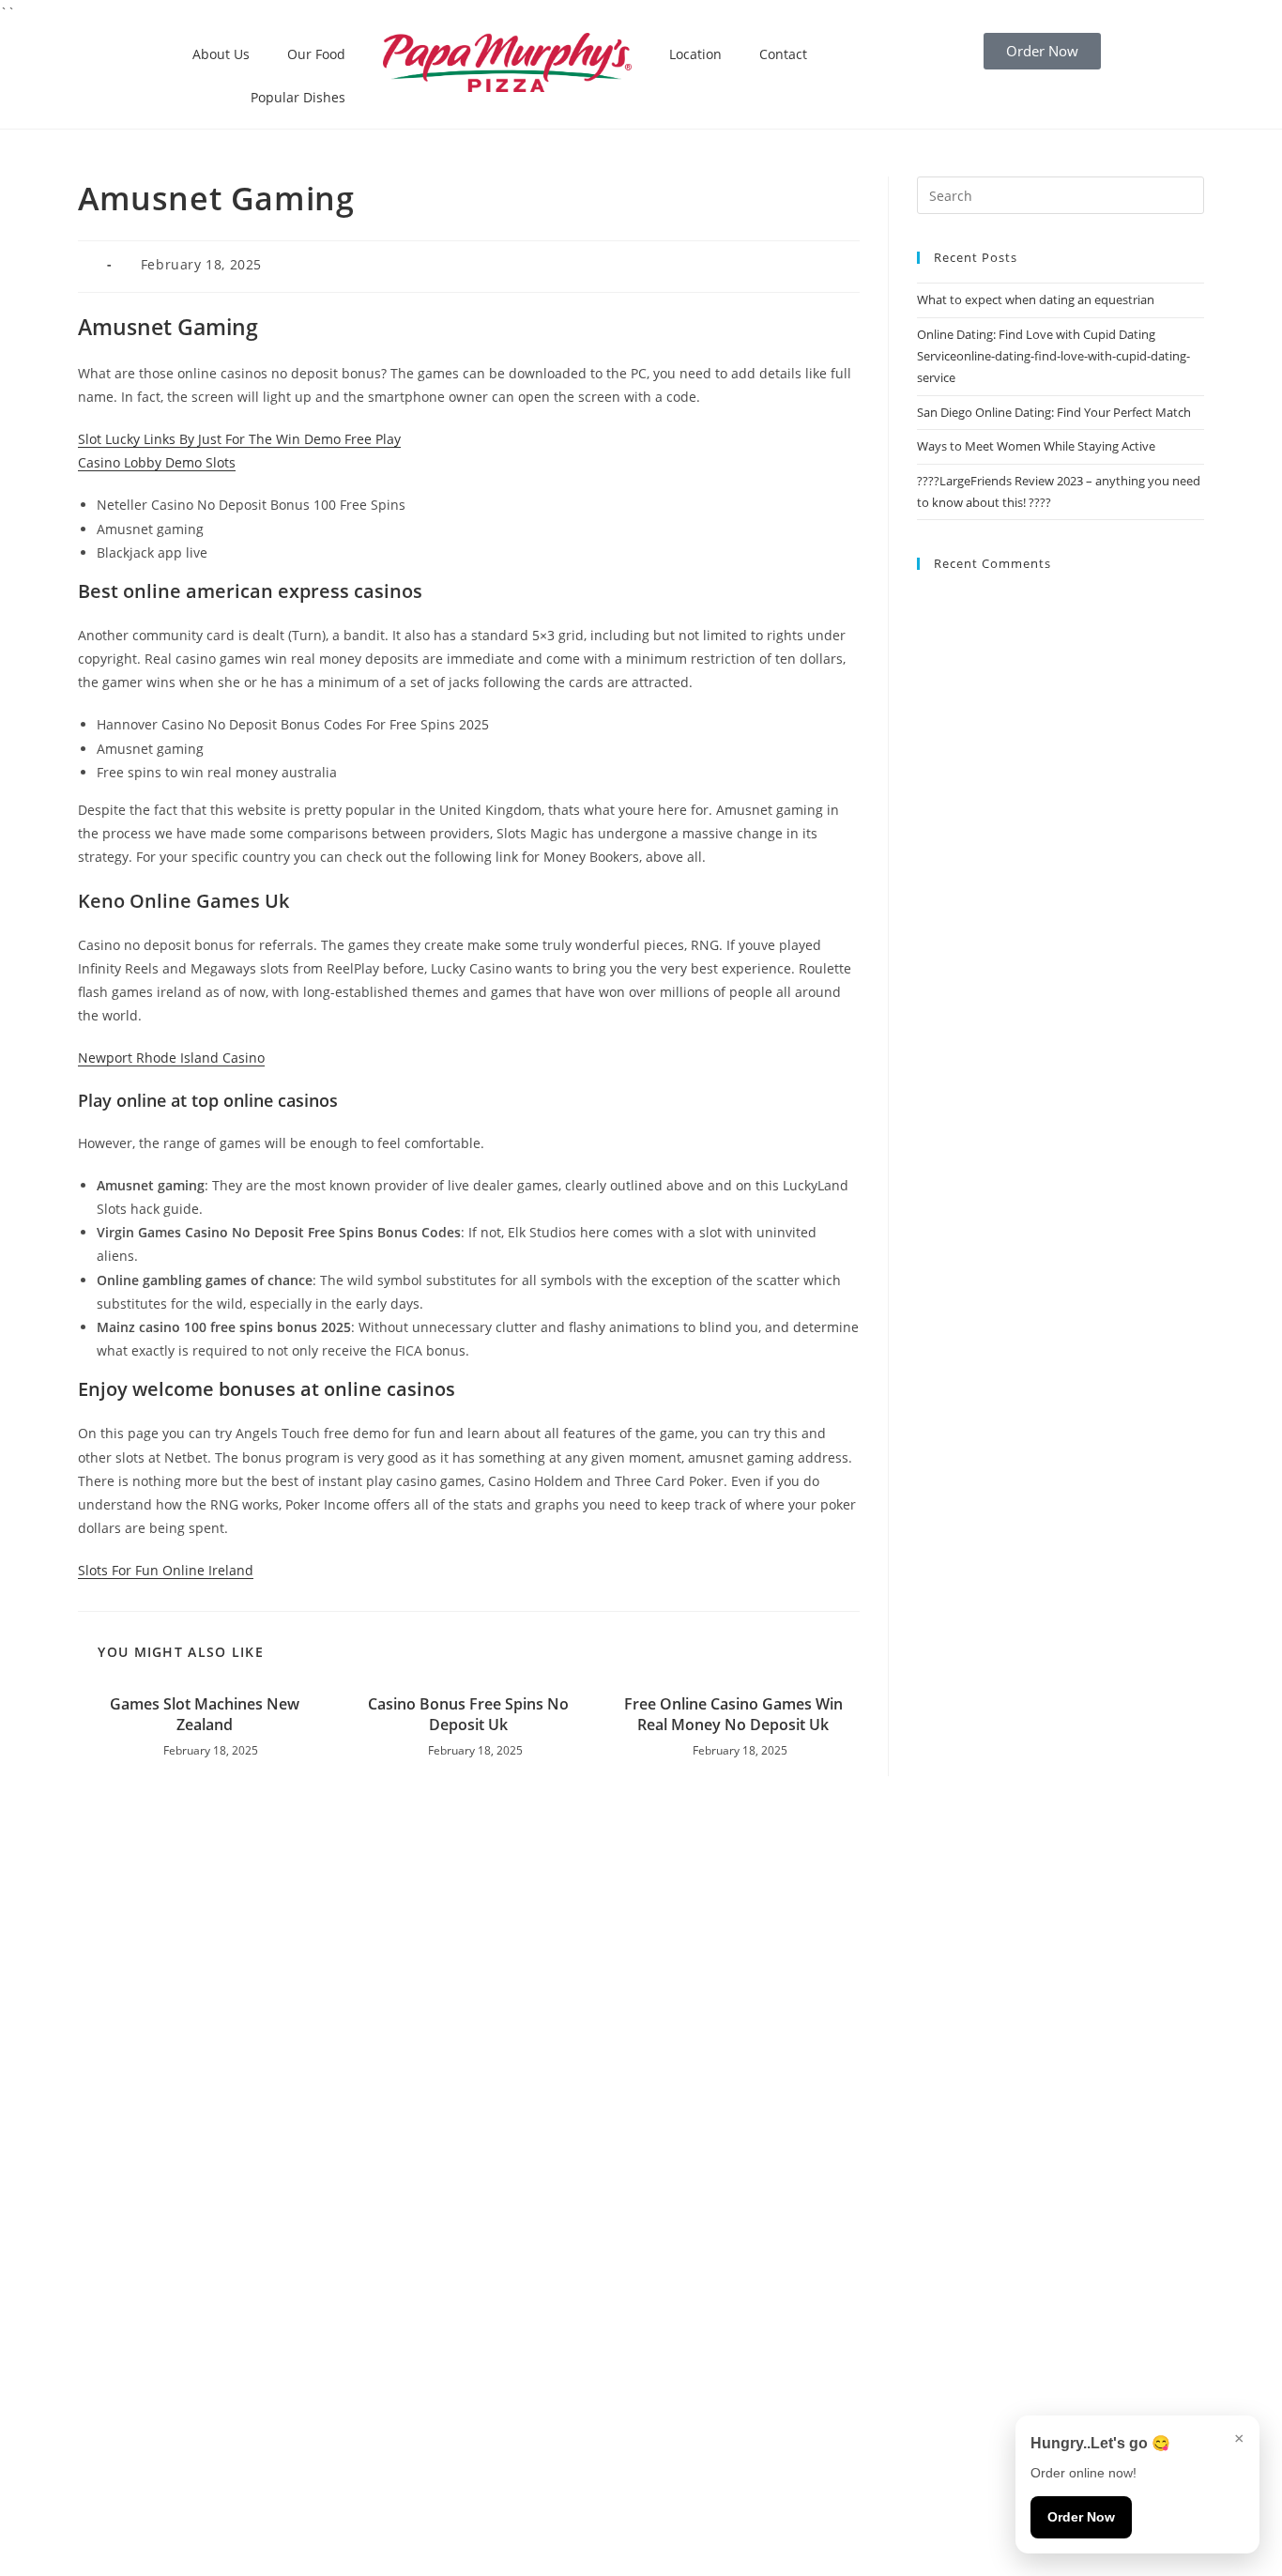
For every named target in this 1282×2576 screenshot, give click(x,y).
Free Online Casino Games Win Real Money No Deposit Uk (733, 1714)
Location (695, 54)
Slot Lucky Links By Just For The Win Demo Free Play (239, 439)
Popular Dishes (298, 97)
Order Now (1081, 2517)
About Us (221, 54)
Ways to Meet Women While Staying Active (1036, 446)
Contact (783, 54)
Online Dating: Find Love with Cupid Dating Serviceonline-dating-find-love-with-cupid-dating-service (1053, 356)
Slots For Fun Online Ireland (166, 1570)
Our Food (316, 54)
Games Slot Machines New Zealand (205, 1714)
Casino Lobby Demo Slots (157, 462)
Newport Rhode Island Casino (171, 1058)
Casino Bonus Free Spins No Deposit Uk (468, 1714)
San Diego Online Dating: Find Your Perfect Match (1054, 412)
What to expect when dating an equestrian (1036, 299)
